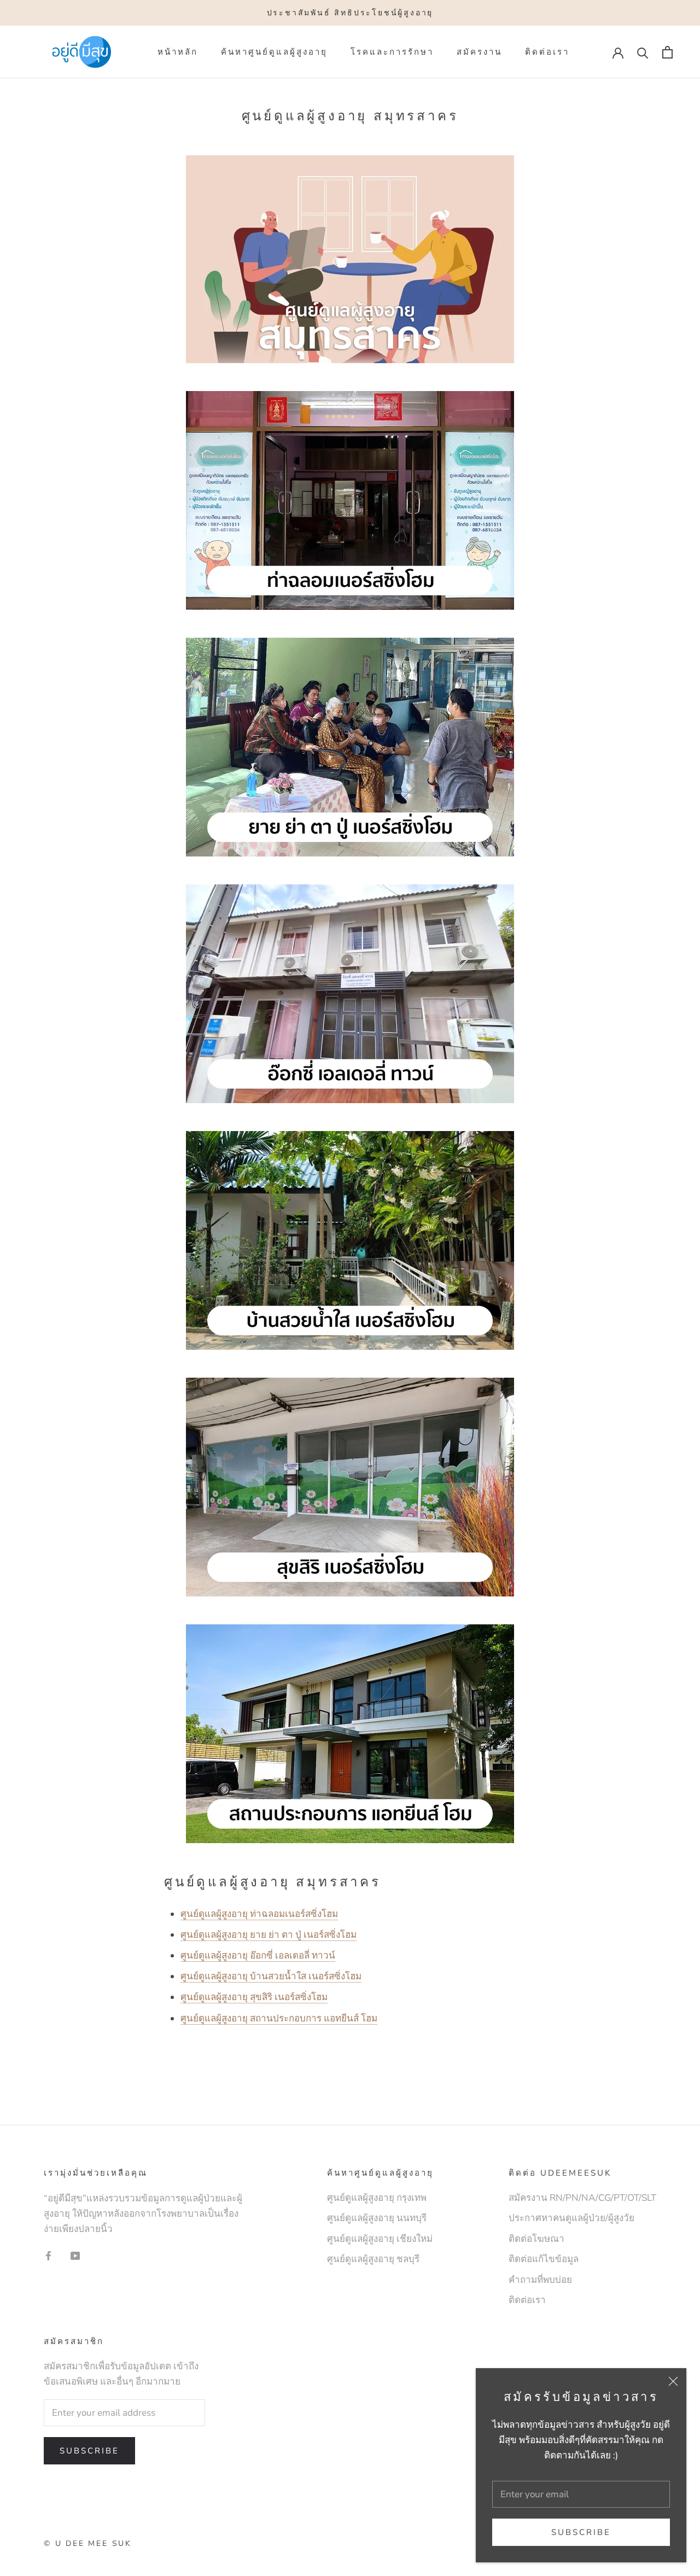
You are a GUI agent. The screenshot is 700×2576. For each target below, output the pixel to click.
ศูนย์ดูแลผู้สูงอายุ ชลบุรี (373, 2259)
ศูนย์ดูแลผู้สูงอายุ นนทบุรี (377, 2218)
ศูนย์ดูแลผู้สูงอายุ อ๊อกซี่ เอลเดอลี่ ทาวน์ (258, 1956)
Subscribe (581, 2532)
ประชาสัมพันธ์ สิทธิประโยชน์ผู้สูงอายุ (350, 13)
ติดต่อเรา (547, 52)
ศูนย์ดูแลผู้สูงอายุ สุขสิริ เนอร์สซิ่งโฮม (254, 1997)
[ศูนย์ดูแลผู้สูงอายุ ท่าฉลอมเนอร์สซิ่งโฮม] (350, 383)
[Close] (673, 2381)
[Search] (643, 52)
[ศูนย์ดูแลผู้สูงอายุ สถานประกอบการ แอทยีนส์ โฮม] (350, 1734)
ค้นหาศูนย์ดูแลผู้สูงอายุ (274, 52)
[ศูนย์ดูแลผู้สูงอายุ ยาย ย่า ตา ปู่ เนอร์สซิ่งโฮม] (350, 747)
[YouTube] (75, 2256)
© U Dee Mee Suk (88, 2543)
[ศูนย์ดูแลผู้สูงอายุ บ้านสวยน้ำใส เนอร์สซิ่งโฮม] (350, 1240)
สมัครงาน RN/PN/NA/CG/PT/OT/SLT (582, 2198)
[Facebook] (48, 2256)
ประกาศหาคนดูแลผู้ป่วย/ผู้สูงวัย (571, 2218)
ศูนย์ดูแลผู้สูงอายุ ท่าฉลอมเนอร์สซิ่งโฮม (259, 1914)
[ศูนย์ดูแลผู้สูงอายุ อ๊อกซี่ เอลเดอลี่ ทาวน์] (350, 994)
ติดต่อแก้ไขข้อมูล (544, 2259)
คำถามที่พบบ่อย (540, 2280)
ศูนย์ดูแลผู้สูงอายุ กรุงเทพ (377, 2198)
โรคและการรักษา (392, 52)
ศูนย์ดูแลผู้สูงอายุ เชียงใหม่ (380, 2239)
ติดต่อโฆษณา (536, 2239)
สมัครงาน (479, 52)
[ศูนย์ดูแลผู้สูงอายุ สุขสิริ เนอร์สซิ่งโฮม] (350, 1487)
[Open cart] (667, 52)
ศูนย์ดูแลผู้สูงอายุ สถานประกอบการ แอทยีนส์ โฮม (279, 2018)
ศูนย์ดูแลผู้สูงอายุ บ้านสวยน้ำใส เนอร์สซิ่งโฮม (271, 1976)
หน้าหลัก (178, 52)
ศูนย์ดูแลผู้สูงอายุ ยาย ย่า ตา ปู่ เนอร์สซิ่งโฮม (269, 1935)
